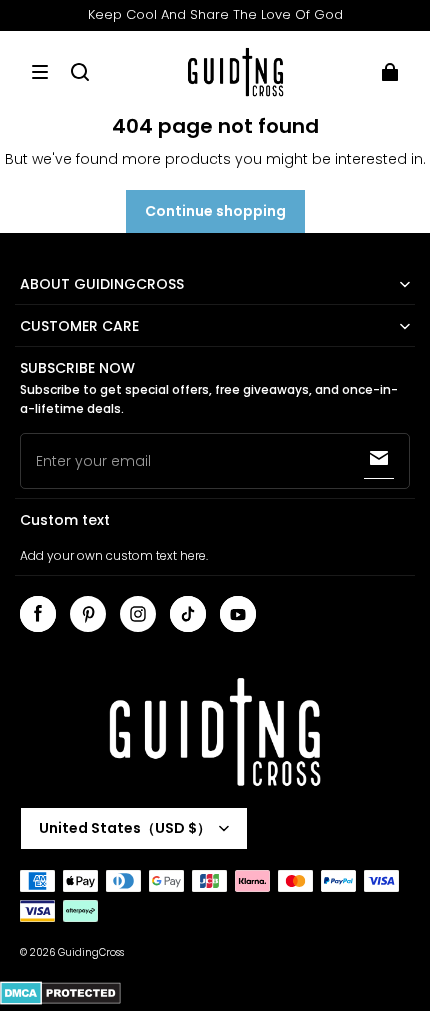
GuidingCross (91, 952)
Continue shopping (215, 211)
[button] (40, 72)
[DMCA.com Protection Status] (60, 1001)
